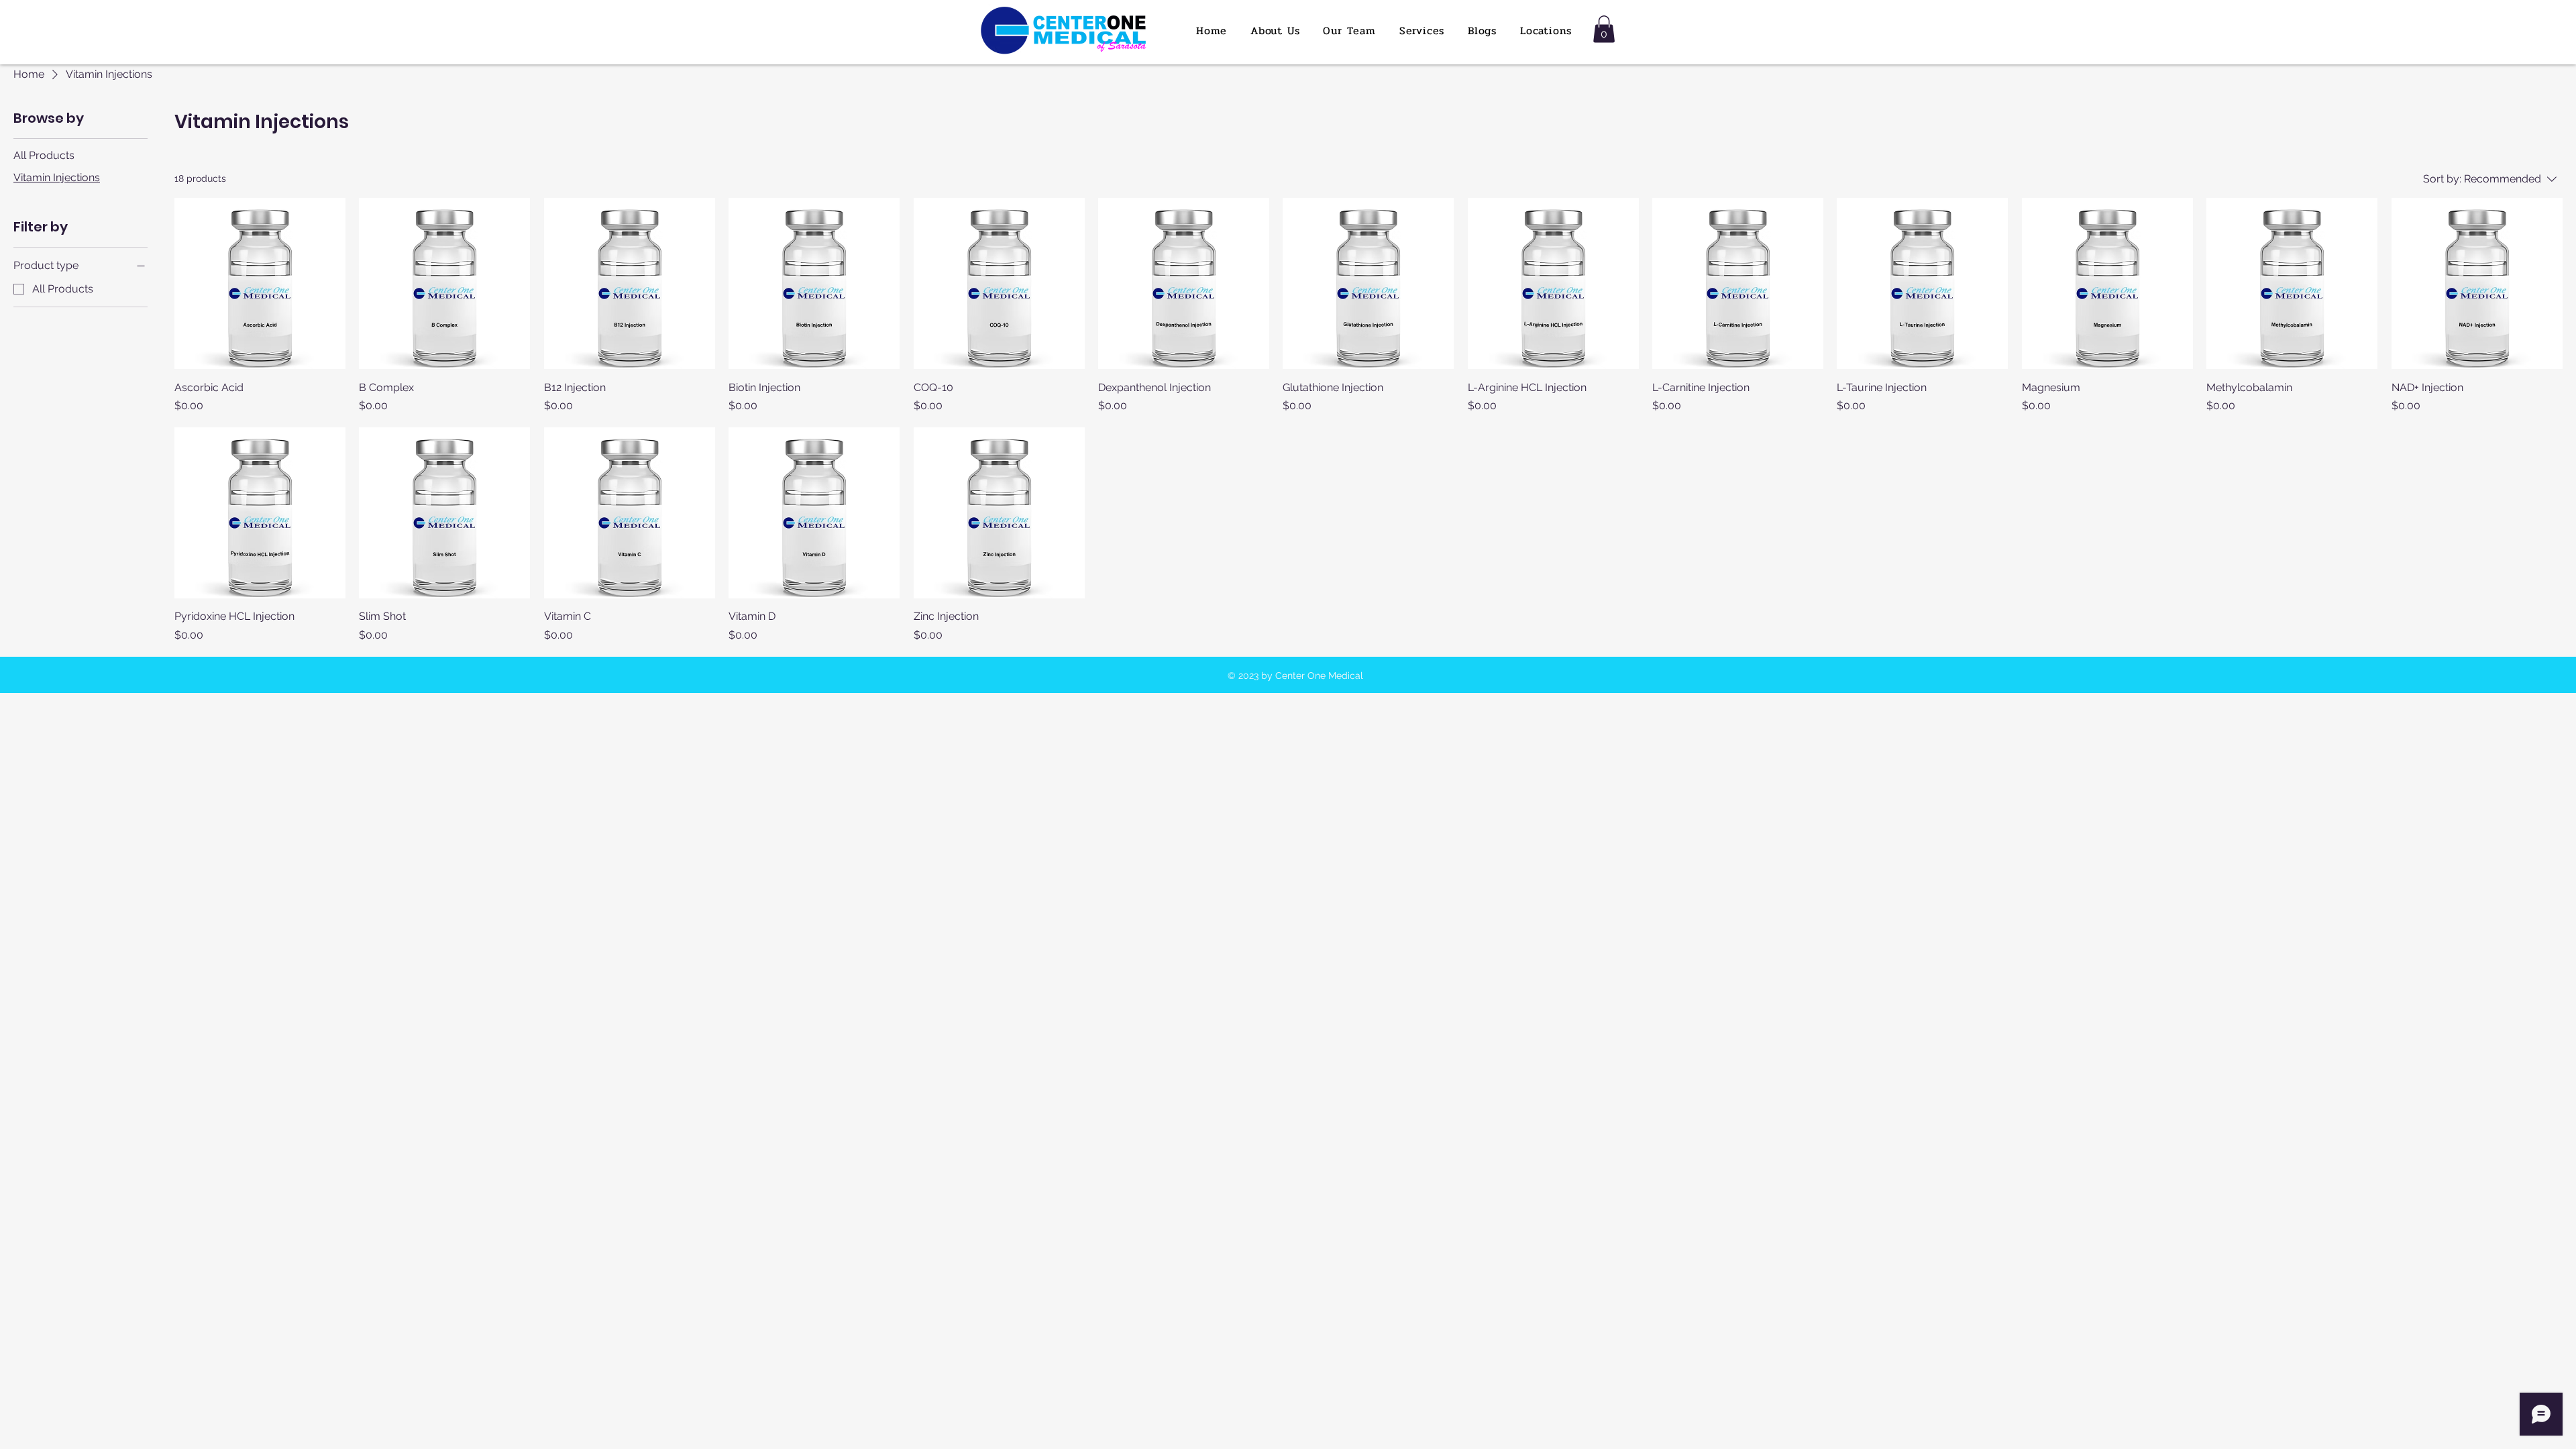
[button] (1604, 29)
